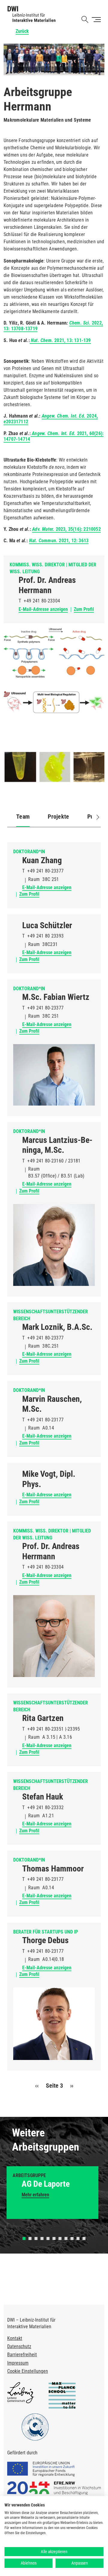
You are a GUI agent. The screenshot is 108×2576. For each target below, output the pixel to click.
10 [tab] (78, 2238)
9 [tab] (72, 2238)
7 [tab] (60, 2238)
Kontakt (15, 2338)
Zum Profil (84, 609)
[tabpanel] (52, 2193)
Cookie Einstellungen (28, 2371)
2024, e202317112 (51, 419)
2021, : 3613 (59, 541)
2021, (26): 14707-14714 (54, 436)
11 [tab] (84, 2238)
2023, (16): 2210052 (66, 529)
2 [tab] (30, 2238)
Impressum (18, 2363)
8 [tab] (66, 2238)
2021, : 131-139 (60, 340)
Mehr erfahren (35, 2195)
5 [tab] (48, 2238)
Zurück (22, 31)
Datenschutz (19, 2346)
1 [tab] (24, 2238)
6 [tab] (54, 2238)
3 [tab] (36, 2238)
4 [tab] (42, 2238)
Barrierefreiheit (22, 2355)
